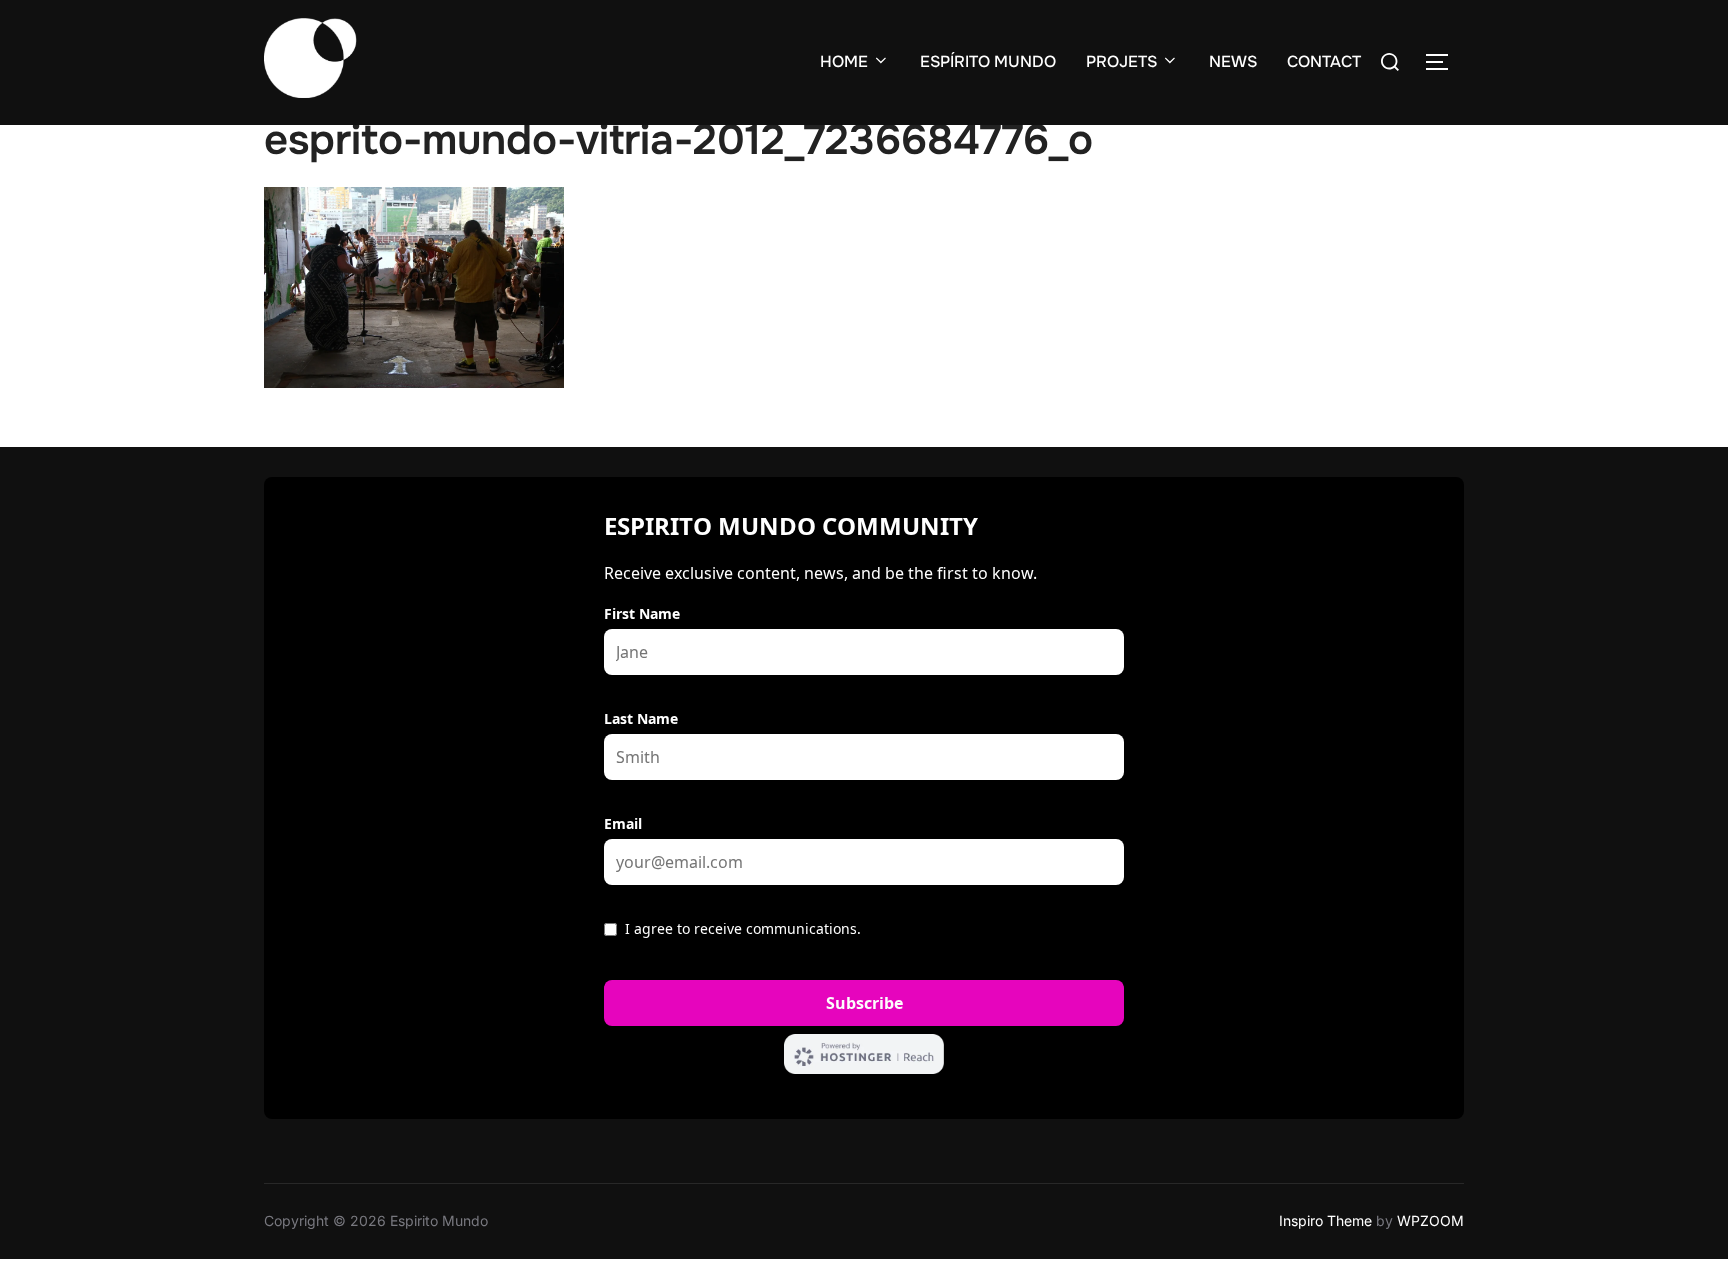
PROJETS (1121, 61)
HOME (844, 61)
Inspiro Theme (1325, 1220)
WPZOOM (1430, 1220)
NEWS (1233, 61)
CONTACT (1324, 61)
